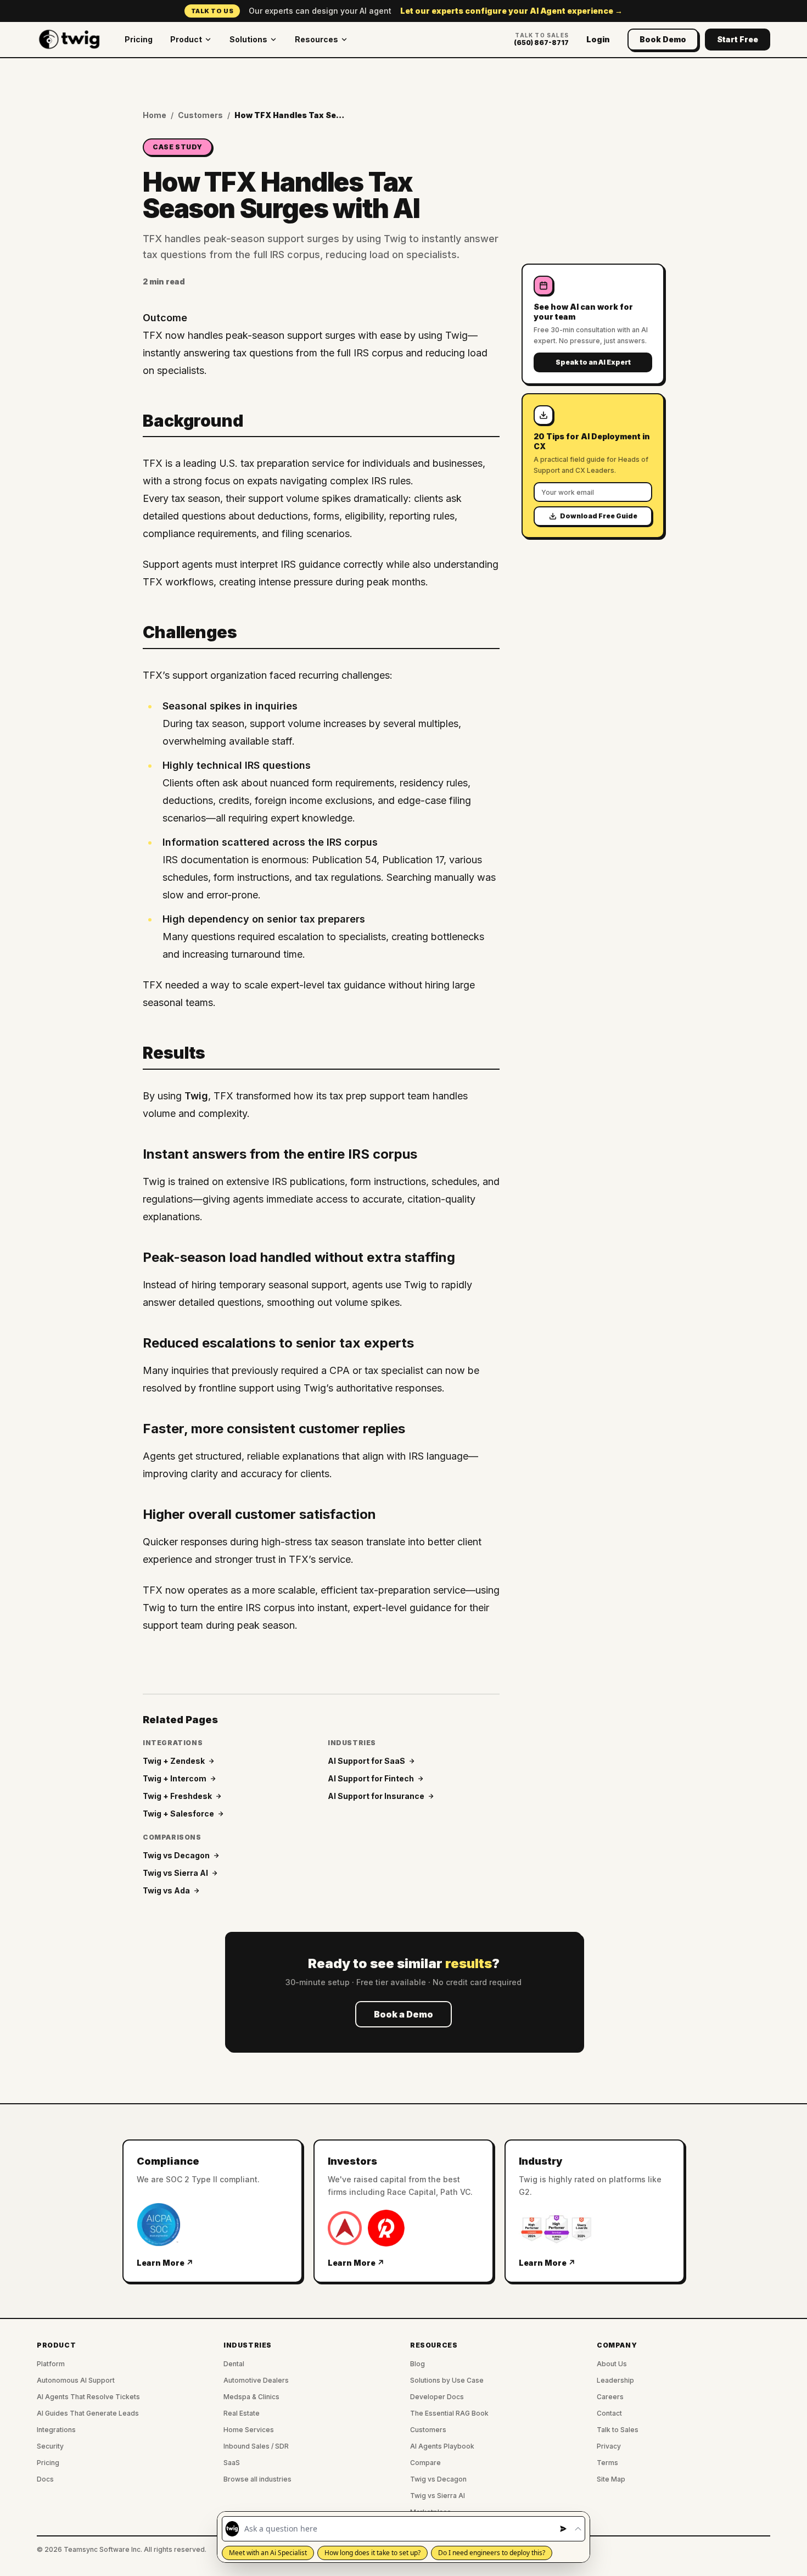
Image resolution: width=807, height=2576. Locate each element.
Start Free (738, 39)
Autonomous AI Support (76, 2380)
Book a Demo (403, 2014)
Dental (234, 2364)
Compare (425, 2463)
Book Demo (663, 39)
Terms (607, 2463)
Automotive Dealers (256, 2380)
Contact (609, 2413)
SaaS (232, 2463)
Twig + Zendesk (174, 1761)
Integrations (56, 2430)
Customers (200, 115)
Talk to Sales (618, 2430)
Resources (316, 39)
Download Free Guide (599, 516)
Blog (417, 2364)
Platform (51, 2364)
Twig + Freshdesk (177, 1796)
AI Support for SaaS (366, 1761)
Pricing (139, 39)
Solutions (248, 39)
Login (598, 39)
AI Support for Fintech (371, 1778)
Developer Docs (437, 2397)
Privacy (609, 2446)
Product (186, 39)
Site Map (611, 2479)
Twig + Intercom (175, 1778)
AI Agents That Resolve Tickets (88, 2397)
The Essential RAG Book (449, 2413)
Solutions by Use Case (447, 2380)
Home (155, 115)
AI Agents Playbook (442, 2446)
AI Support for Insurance (376, 1796)
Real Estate (242, 2413)
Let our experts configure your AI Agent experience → (511, 11)
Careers (610, 2397)
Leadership (615, 2380)
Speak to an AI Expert (593, 362)
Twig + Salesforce (178, 1814)
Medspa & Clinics (251, 2397)
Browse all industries (257, 2479)
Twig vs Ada (166, 1890)
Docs (45, 2479)
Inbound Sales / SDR (256, 2446)
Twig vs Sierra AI (175, 1873)
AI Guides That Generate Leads (88, 2413)
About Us (612, 2364)
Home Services (249, 2430)
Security (50, 2446)
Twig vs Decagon (176, 1855)
